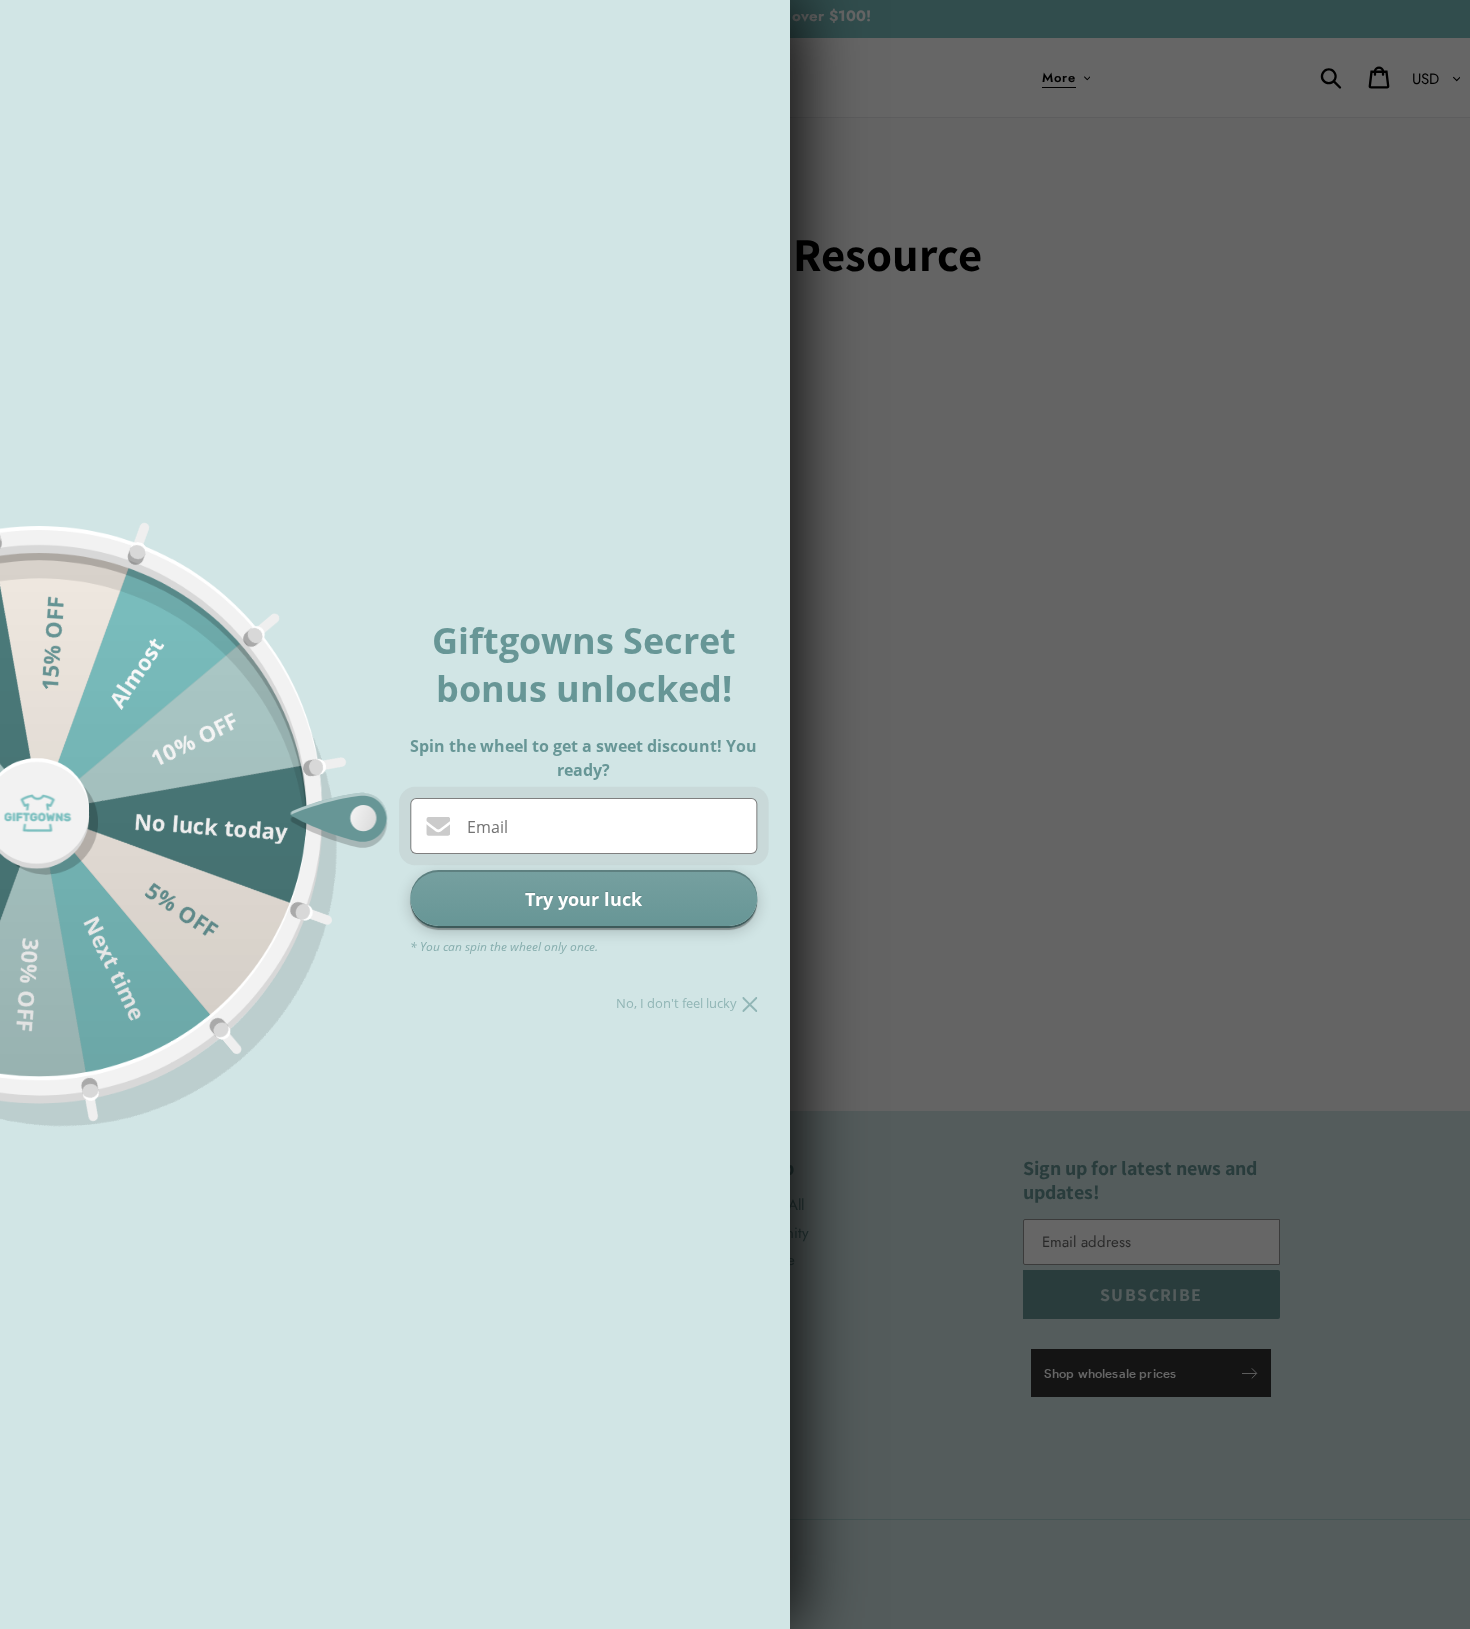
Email (487, 827)
